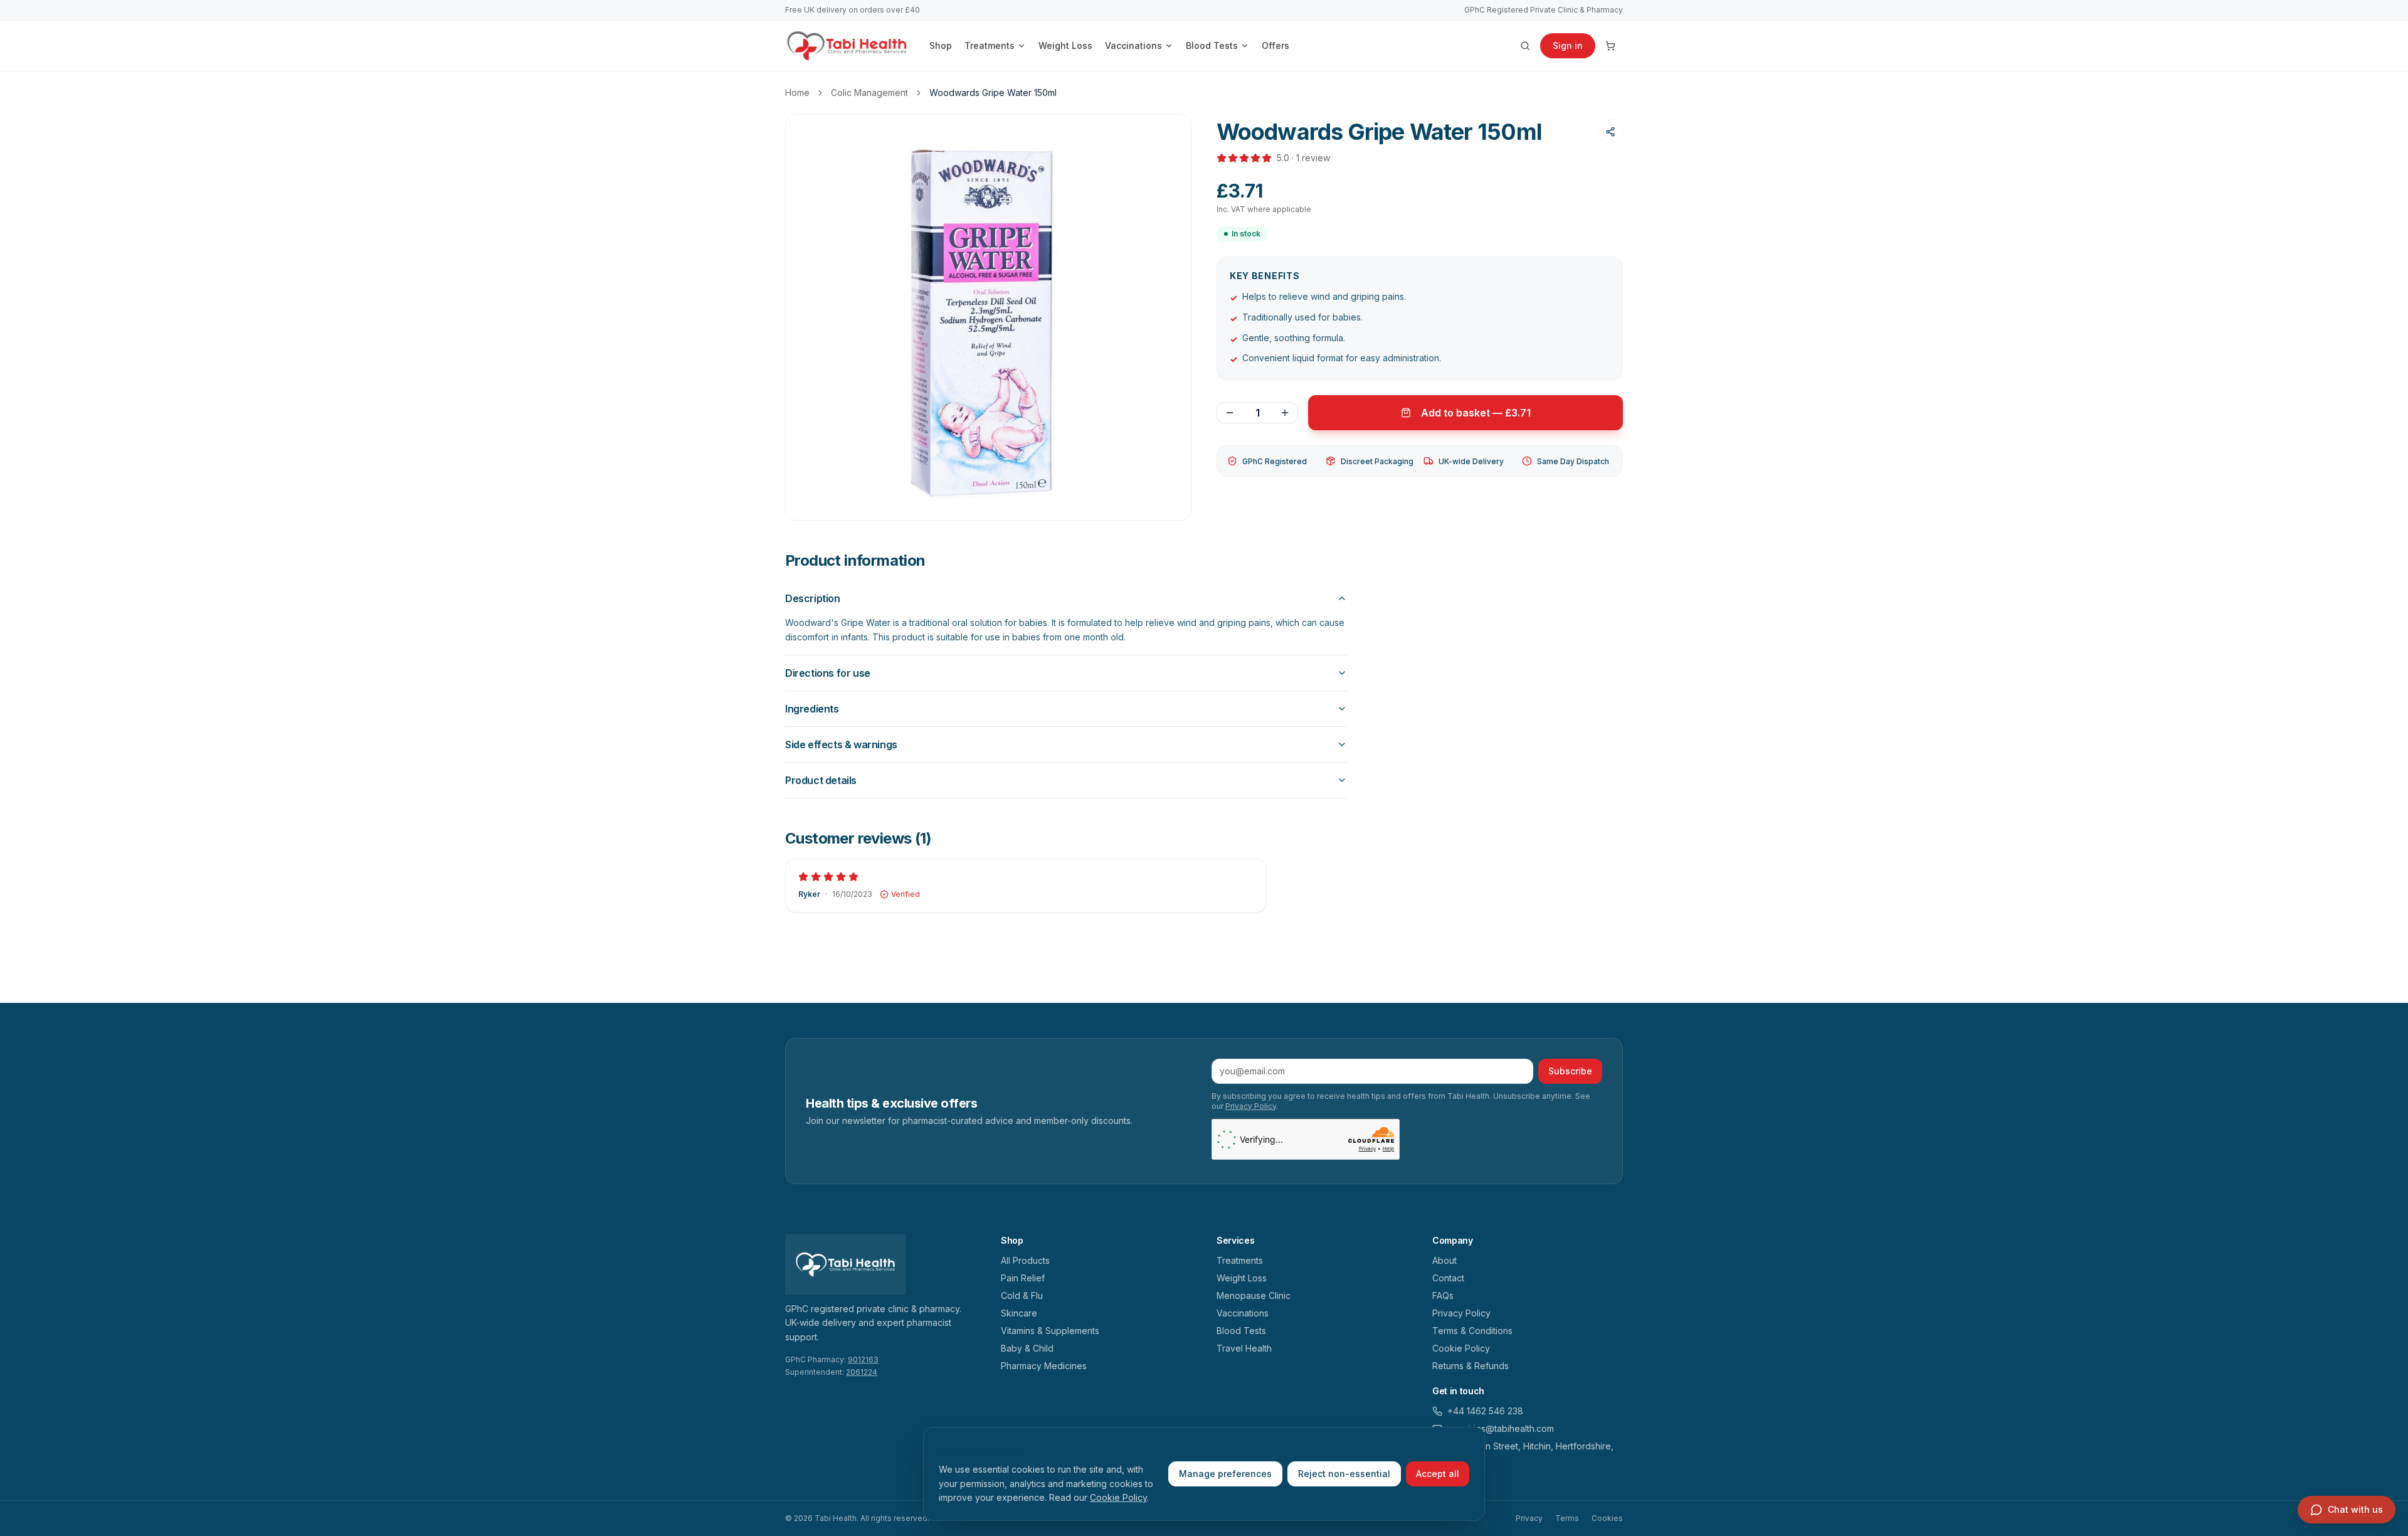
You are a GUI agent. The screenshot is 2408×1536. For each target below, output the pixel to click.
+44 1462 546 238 (1485, 1411)
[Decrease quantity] (1230, 413)
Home (797, 93)
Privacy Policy (1251, 1106)
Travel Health (1244, 1348)
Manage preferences (1225, 1474)
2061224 (862, 1372)
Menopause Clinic (1254, 1295)
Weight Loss (1065, 45)
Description (813, 598)
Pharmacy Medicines (1044, 1366)
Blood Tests (1212, 45)
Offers (1275, 45)
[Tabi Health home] (847, 46)
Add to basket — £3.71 (1476, 413)
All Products (1025, 1260)
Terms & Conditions (1472, 1331)
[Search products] (1525, 46)
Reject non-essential (1344, 1474)
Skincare (1019, 1313)
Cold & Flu (1022, 1295)
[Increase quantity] (1285, 413)
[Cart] (1610, 46)
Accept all (1438, 1474)
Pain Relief (1023, 1278)
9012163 (863, 1359)
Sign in (1568, 45)
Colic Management (869, 93)
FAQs (1443, 1295)
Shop (941, 45)
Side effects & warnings (841, 744)
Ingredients (812, 709)
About (1444, 1260)
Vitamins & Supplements (1050, 1331)
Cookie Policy (1118, 1497)
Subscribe (1570, 1071)
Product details (821, 780)
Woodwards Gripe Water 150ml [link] (993, 93)
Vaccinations (1133, 45)
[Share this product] (1610, 132)
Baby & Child (1027, 1348)
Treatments (990, 45)
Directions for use (828, 673)
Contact (1448, 1278)
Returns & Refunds (1471, 1366)
